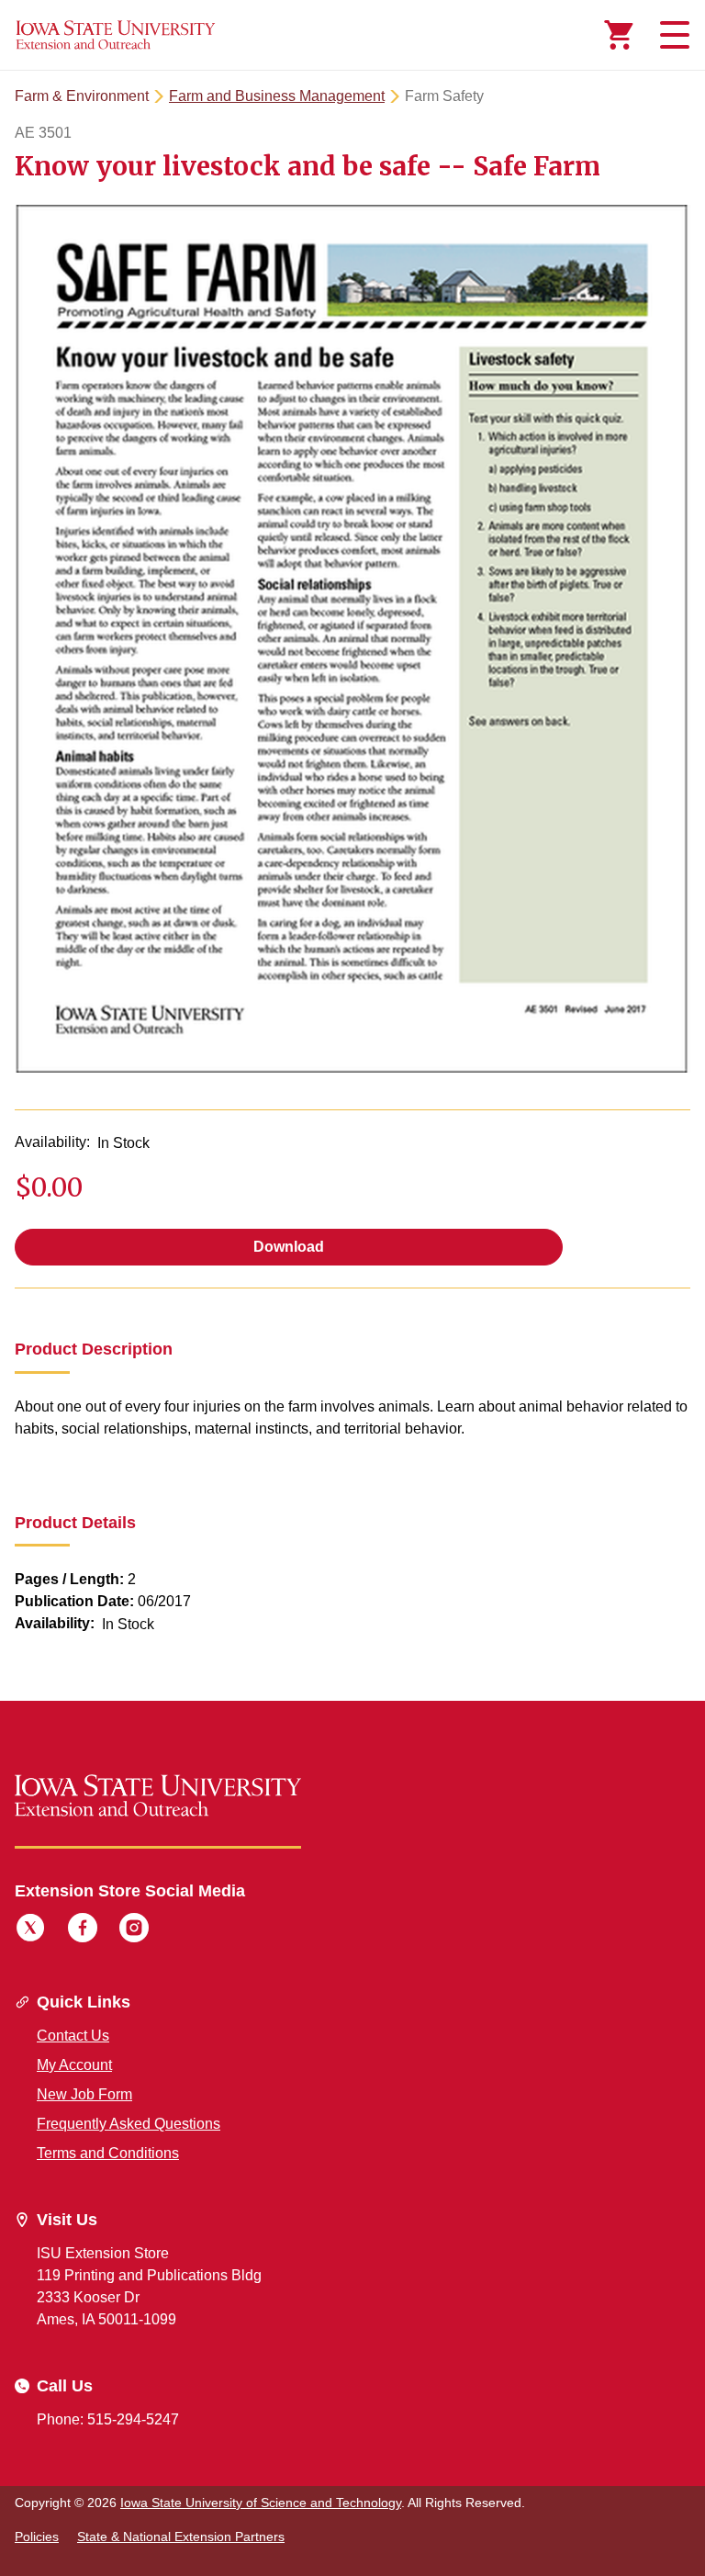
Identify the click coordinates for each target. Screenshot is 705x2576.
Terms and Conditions (108, 2153)
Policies (37, 2537)
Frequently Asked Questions (129, 2124)
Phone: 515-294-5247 (108, 2419)
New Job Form (84, 2094)
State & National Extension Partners (181, 2537)
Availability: (52, 1142)
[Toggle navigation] (672, 35)
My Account (74, 2065)
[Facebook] (83, 1930)
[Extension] (116, 35)
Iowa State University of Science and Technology (261, 2503)
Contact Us (73, 2036)
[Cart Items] (619, 35)
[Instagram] (134, 1930)
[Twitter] (30, 1930)
